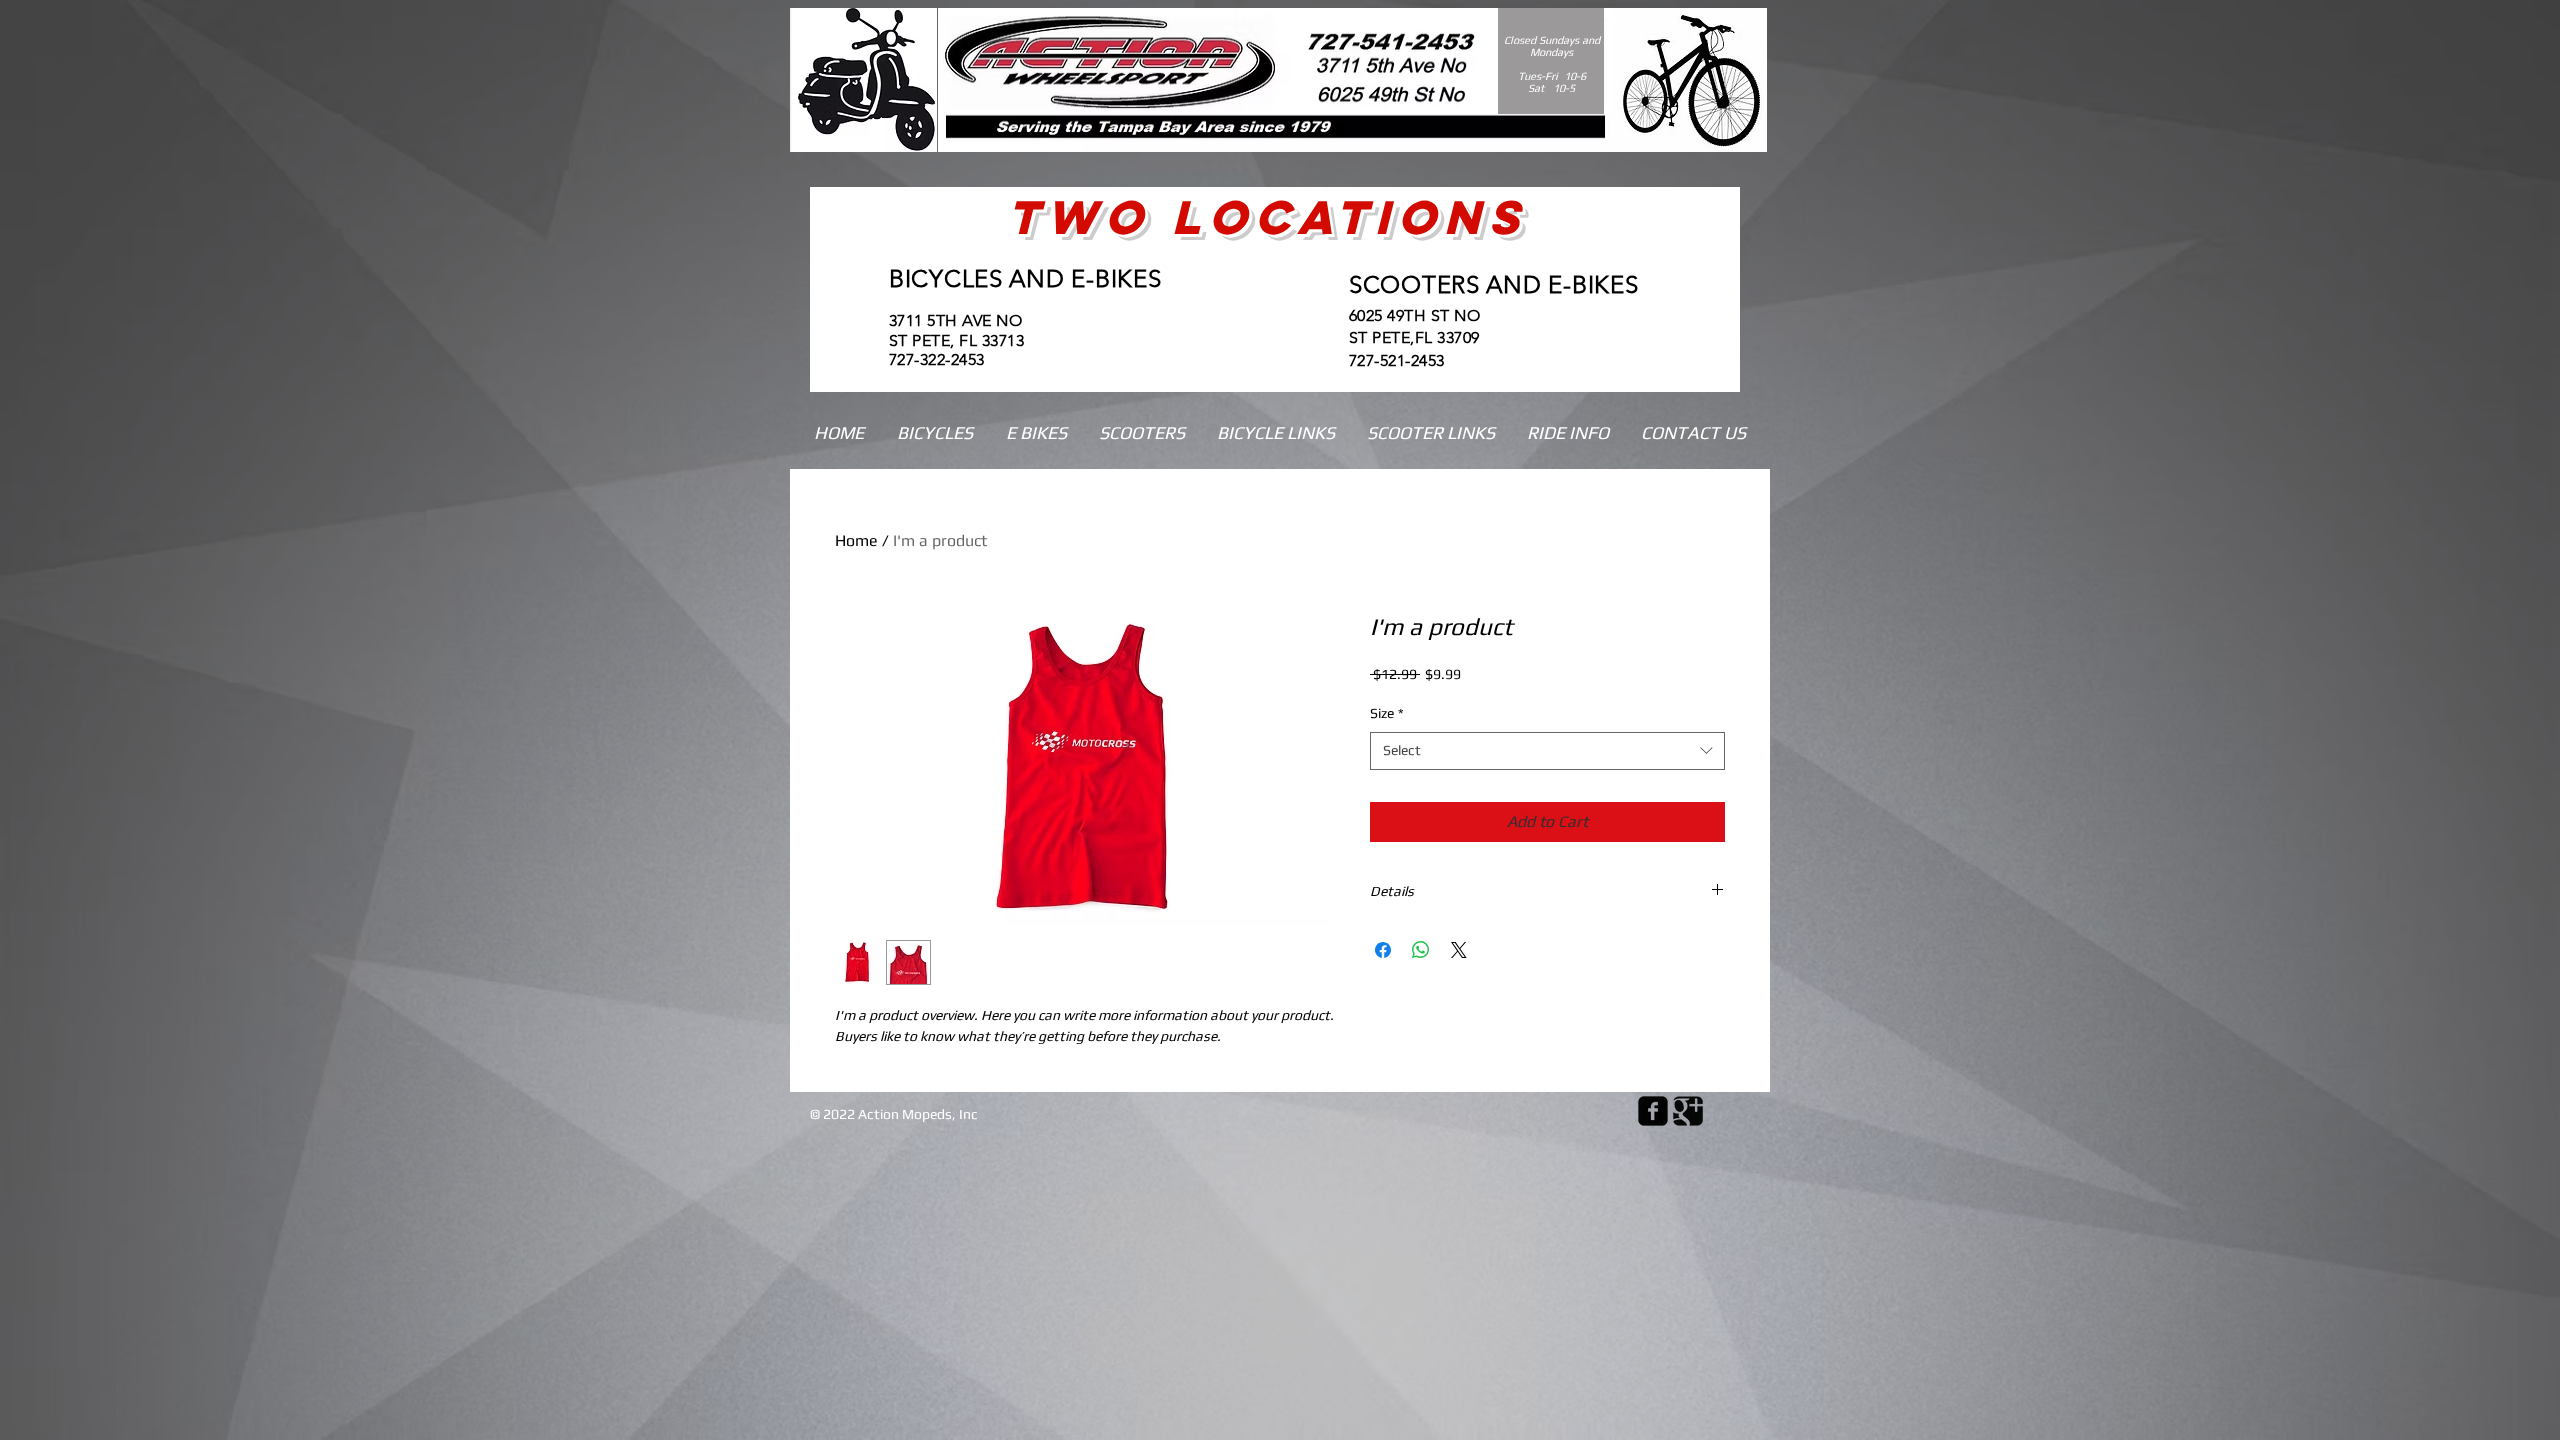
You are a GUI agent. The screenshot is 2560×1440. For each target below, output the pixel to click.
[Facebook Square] (1653, 1111)
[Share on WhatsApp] (1421, 950)
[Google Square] (1688, 1111)
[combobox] (1547, 751)
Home (856, 540)
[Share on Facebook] (1383, 950)
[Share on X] (1459, 950)
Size (1387, 713)
